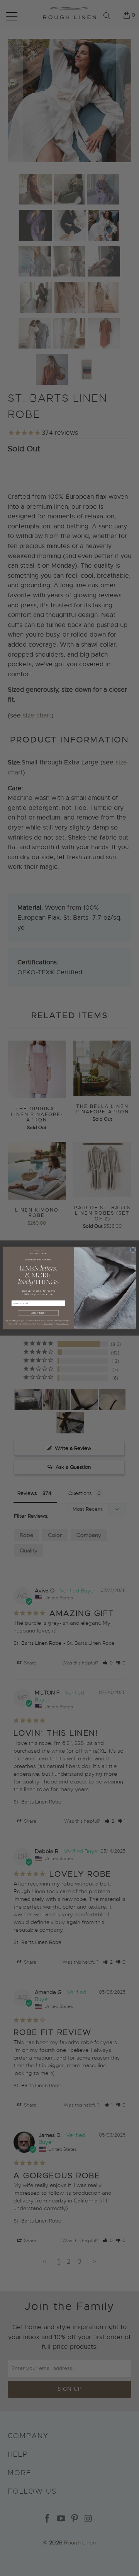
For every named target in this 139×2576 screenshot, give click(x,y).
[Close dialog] (133, 1250)
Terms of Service (63, 1324)
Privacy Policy (48, 1324)
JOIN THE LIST (38, 1313)
